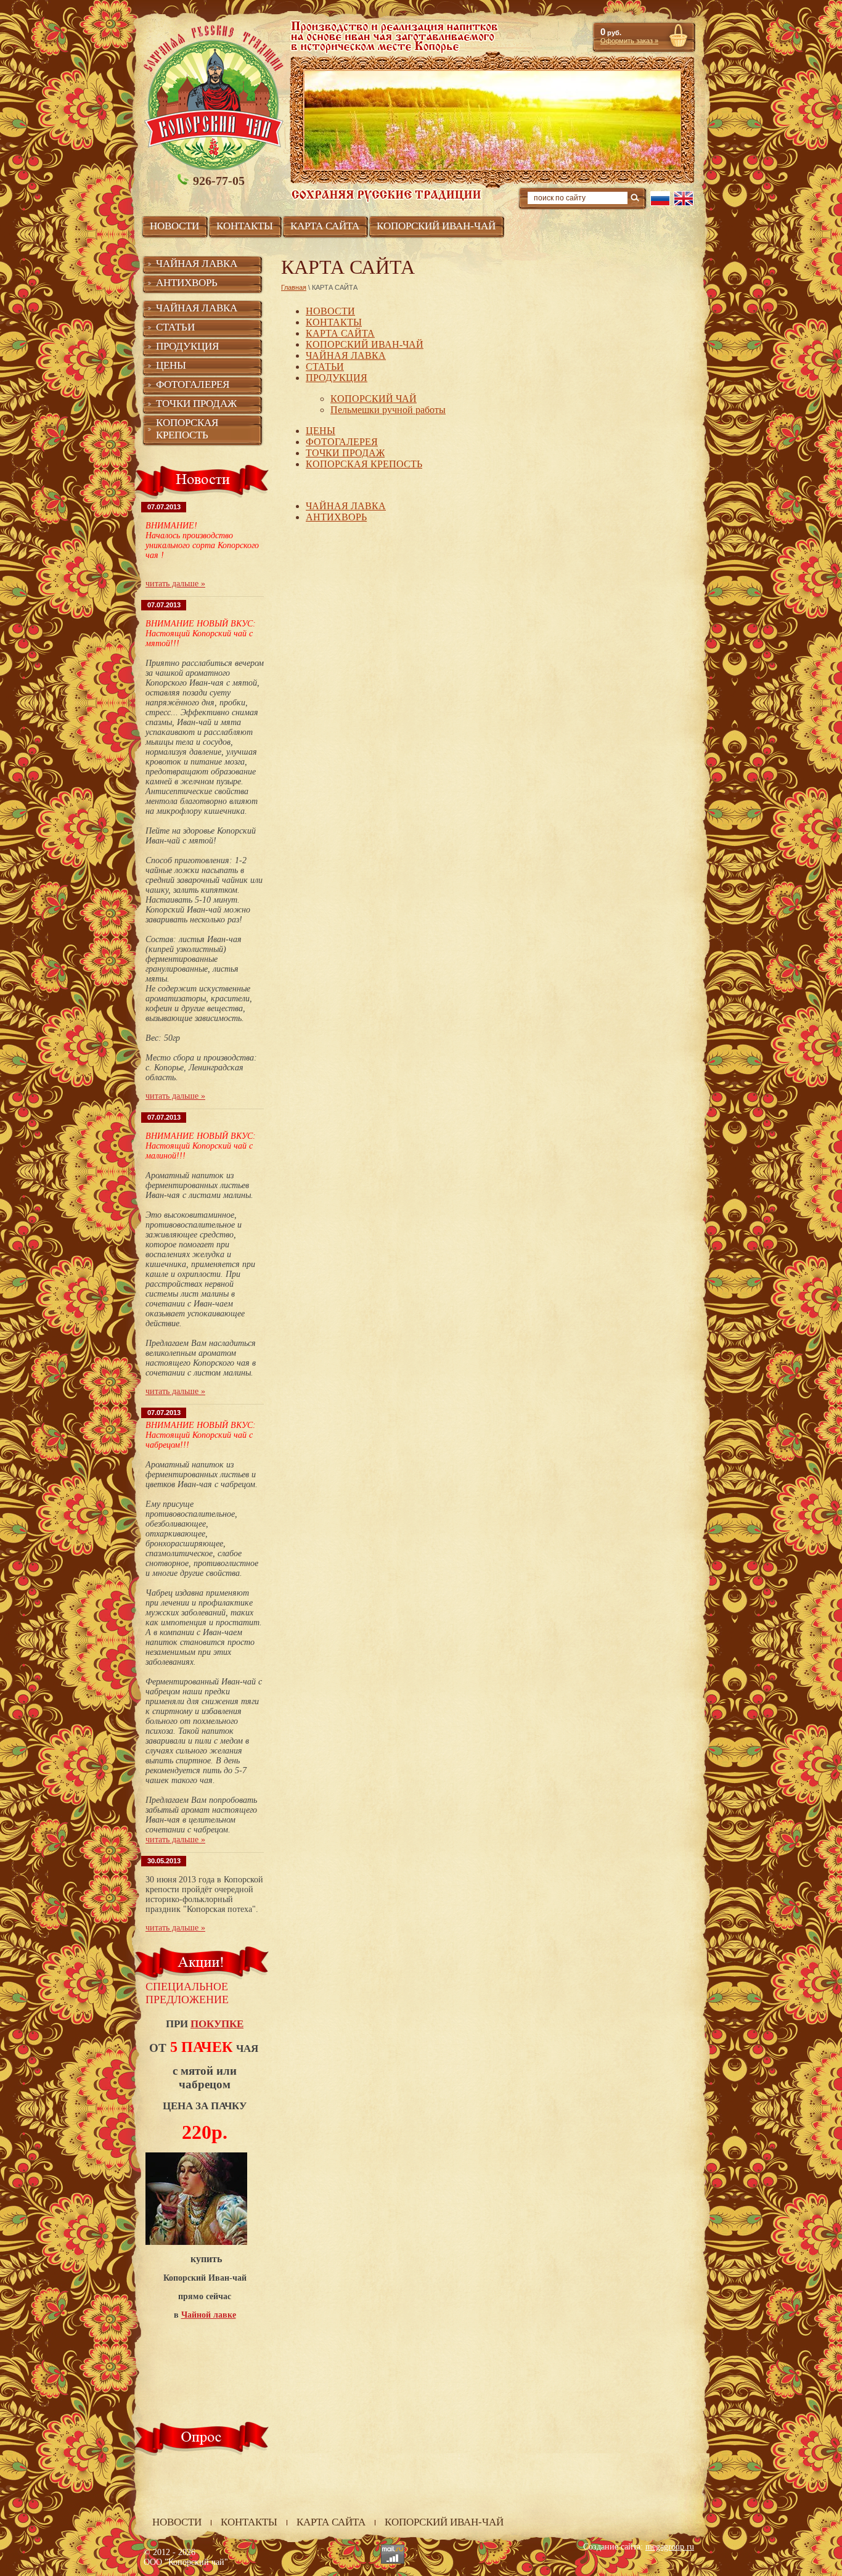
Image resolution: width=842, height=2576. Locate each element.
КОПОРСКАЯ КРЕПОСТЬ (364, 464)
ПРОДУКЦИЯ (337, 378)
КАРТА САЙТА (340, 333)
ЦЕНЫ (321, 431)
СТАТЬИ (325, 367)
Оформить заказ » (629, 41)
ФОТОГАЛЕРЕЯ (342, 442)
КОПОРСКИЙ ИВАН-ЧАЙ (365, 344)
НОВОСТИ (330, 311)
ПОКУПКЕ (217, 2024)
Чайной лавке (209, 2315)
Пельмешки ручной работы (388, 410)
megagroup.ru (670, 2547)
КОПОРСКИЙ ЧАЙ (374, 399)
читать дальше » (175, 584)
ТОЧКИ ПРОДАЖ (345, 453)
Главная (294, 287)
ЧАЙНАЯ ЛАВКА (346, 355)
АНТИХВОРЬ (336, 517)
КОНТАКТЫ (334, 322)
